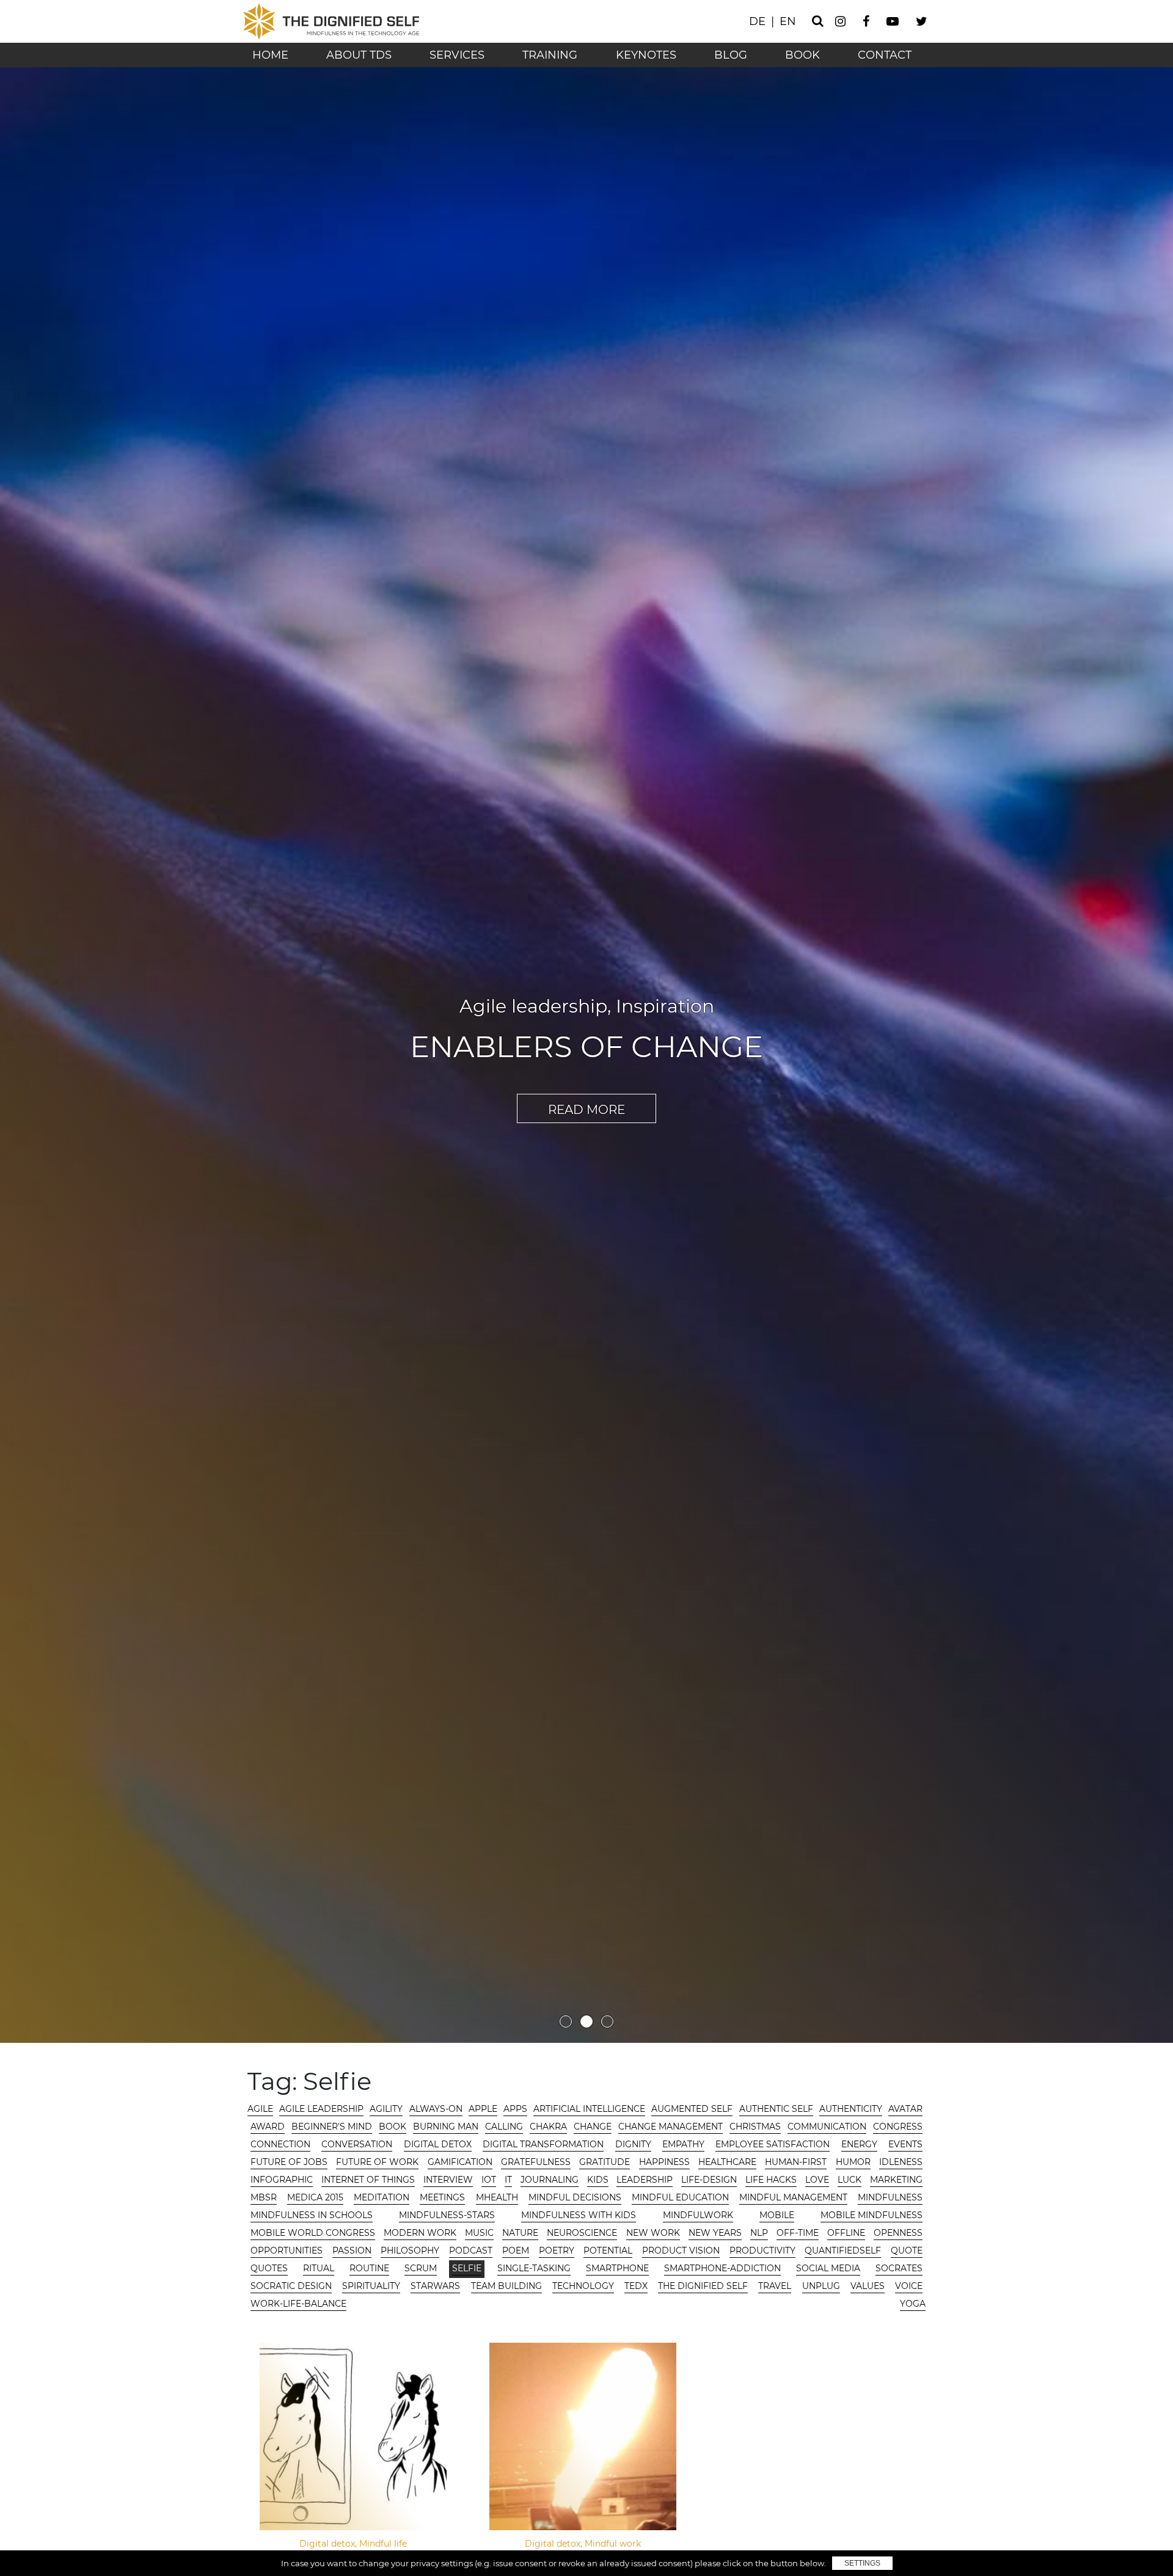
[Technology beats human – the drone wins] (583, 2436)
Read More (586, 1127)
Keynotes (646, 55)
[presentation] (23, 1050)
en (788, 21)
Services (457, 55)
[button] (566, 2027)
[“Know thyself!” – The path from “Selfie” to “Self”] (353, 2436)
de (757, 21)
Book (802, 55)
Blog (731, 55)
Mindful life (383, 2544)
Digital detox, (329, 2544)
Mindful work (665, 988)
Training (550, 55)
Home (270, 55)
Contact (885, 55)
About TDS (359, 55)
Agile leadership (522, 988)
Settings (862, 2563)
